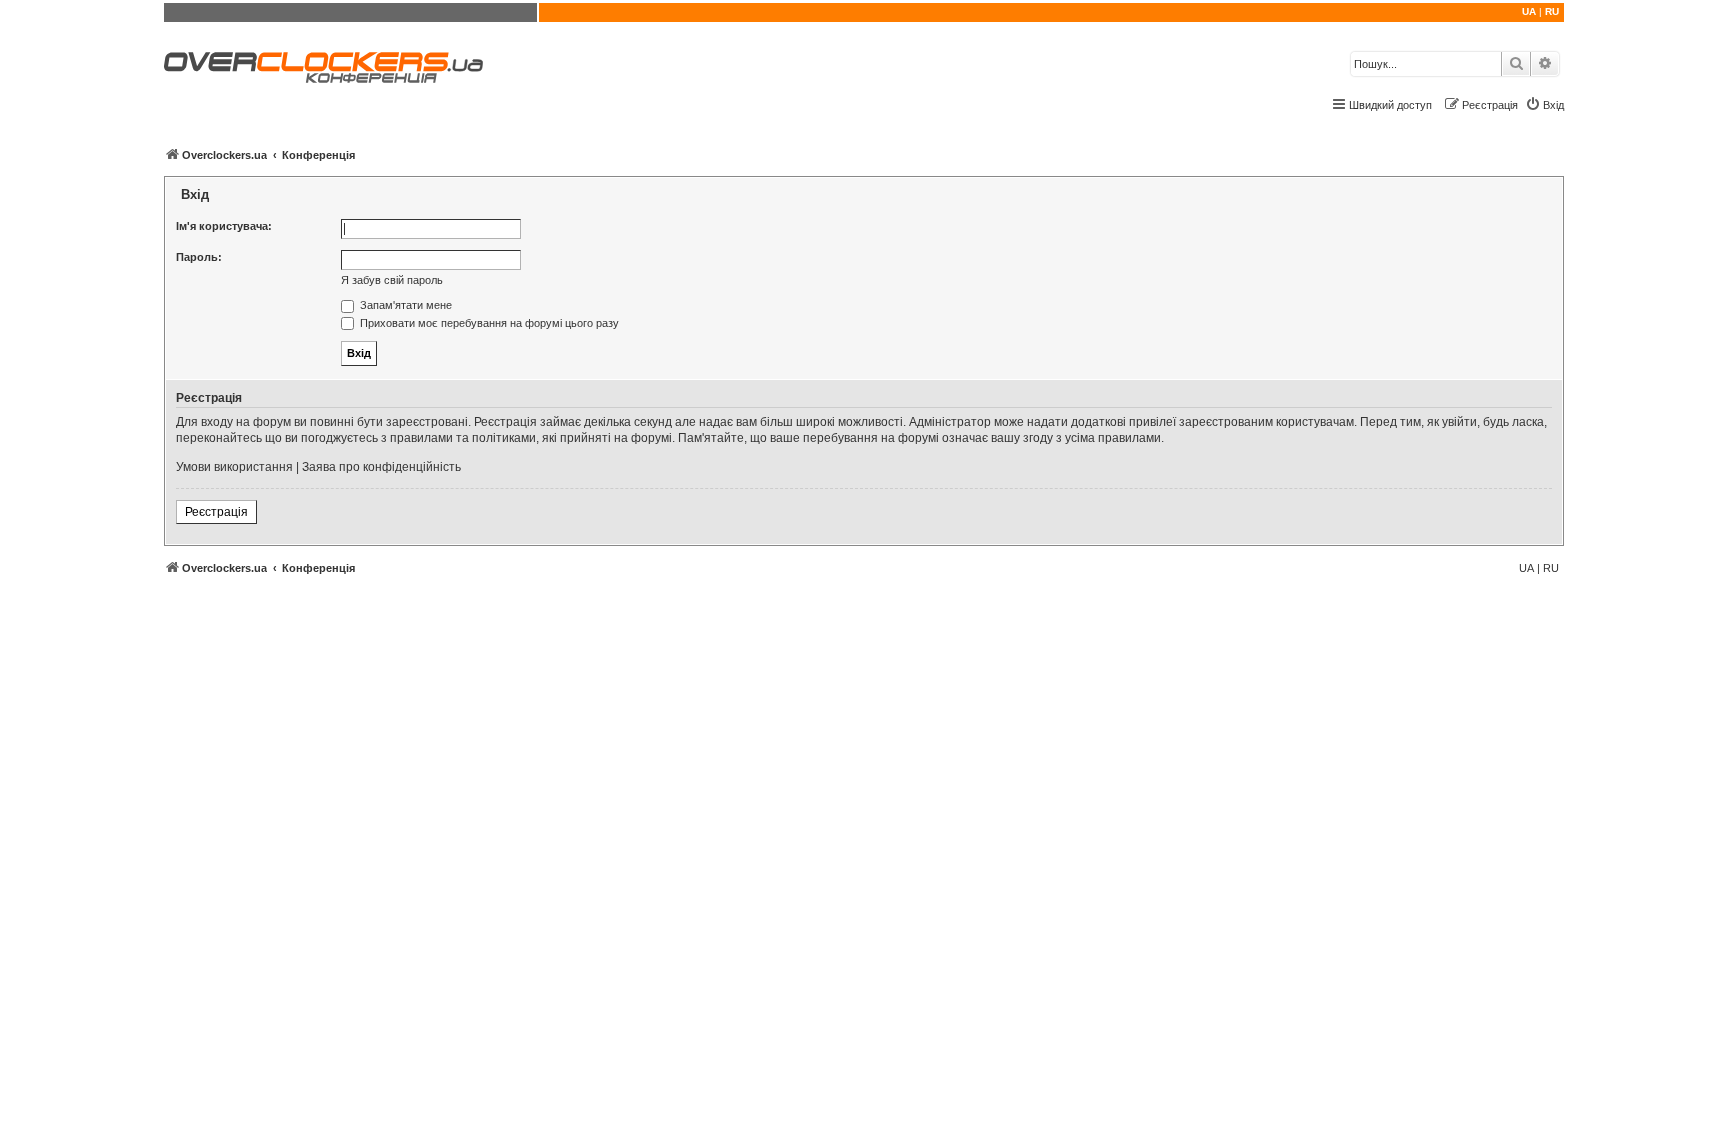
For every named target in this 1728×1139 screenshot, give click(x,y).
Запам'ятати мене (404, 305)
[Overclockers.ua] (323, 67)
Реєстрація (216, 512)
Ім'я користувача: (224, 226)
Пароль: (199, 257)
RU (1552, 11)
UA (1529, 11)
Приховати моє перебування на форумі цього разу (488, 323)
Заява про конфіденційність (381, 467)
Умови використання (234, 467)
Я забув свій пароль (392, 280)
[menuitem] (1544, 105)
